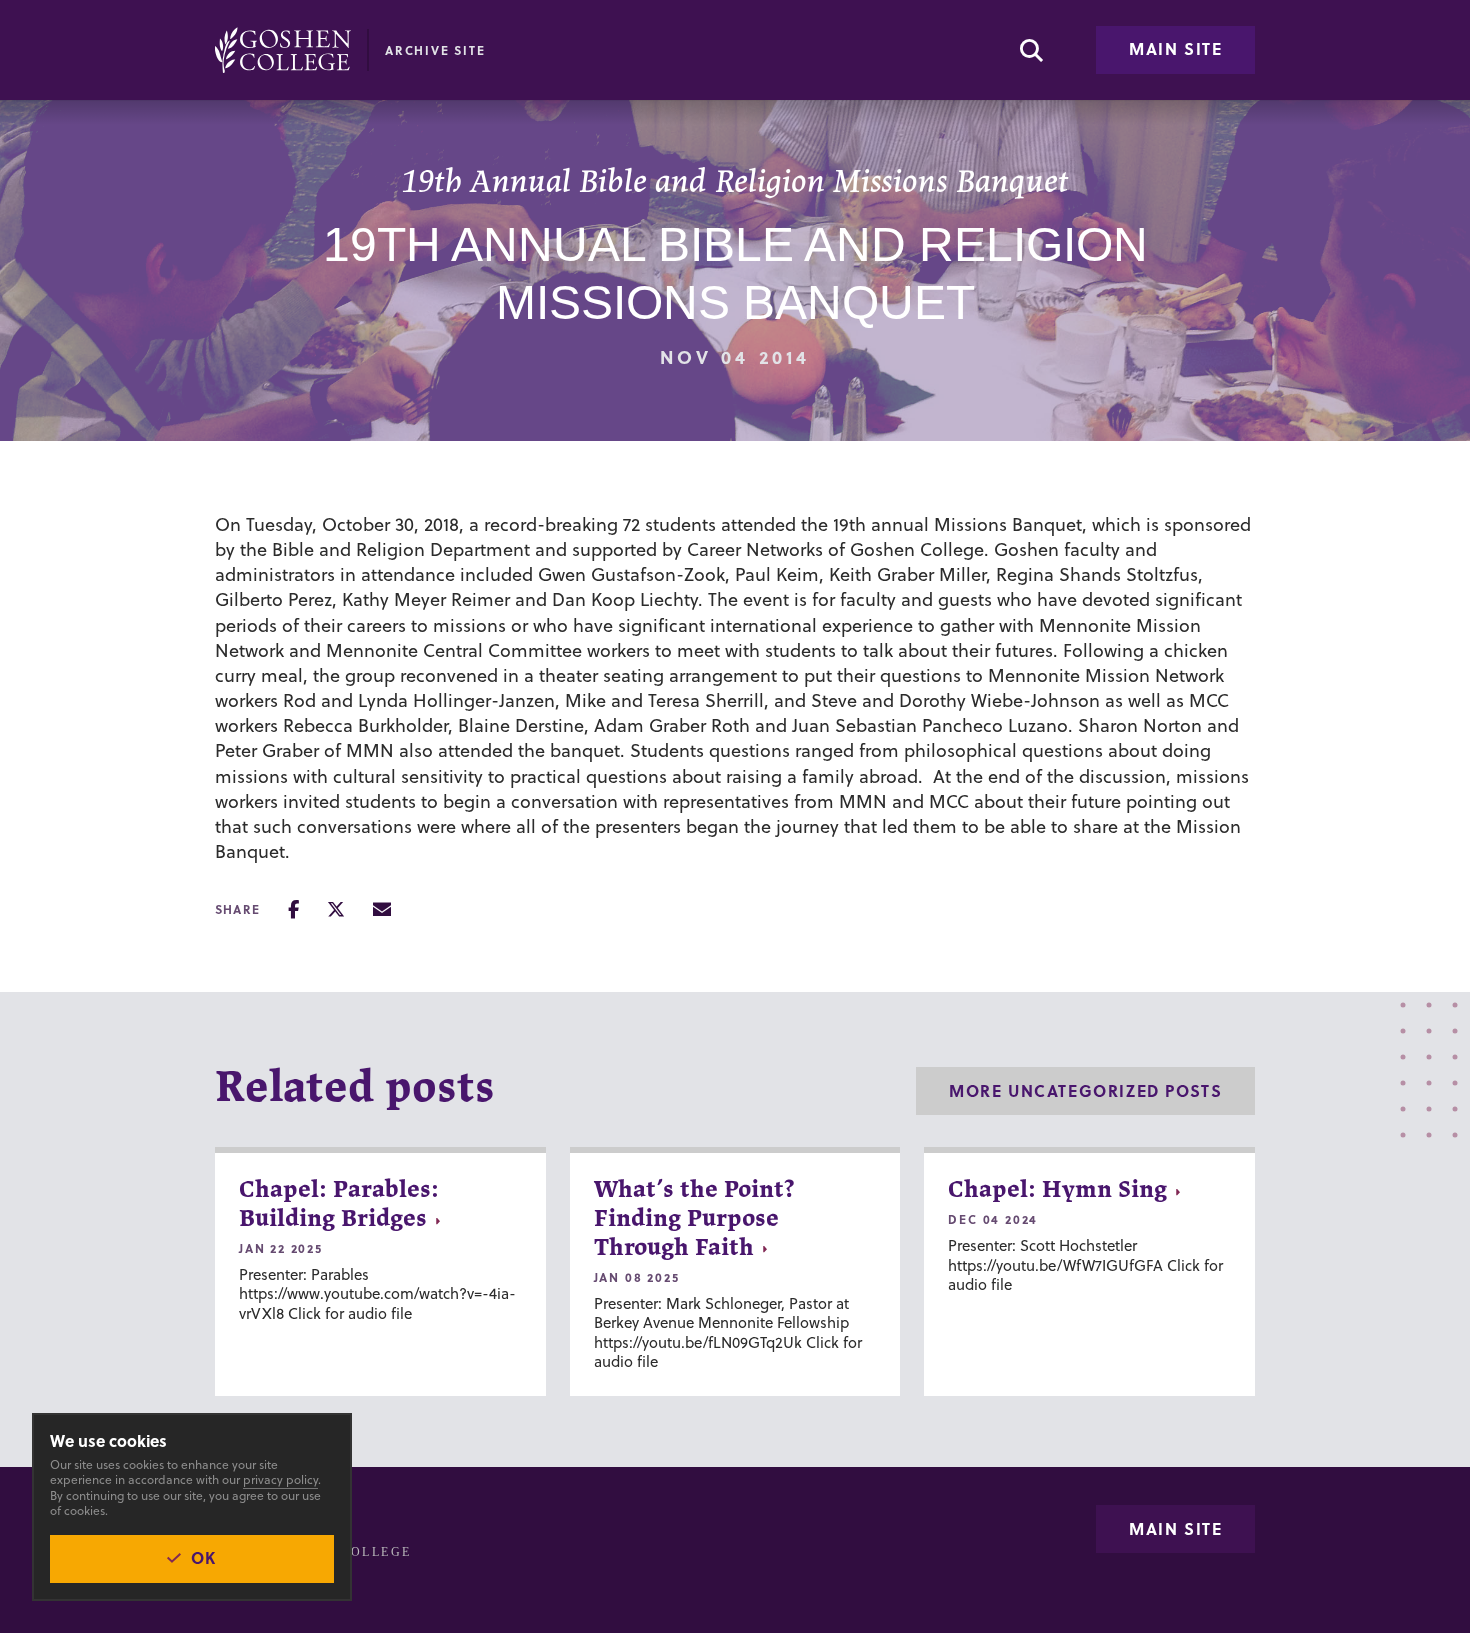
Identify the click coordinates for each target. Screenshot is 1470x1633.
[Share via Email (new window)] (382, 909)
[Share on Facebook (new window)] (293, 909)
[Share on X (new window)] (336, 909)
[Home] (283, 50)
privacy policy (280, 1479)
